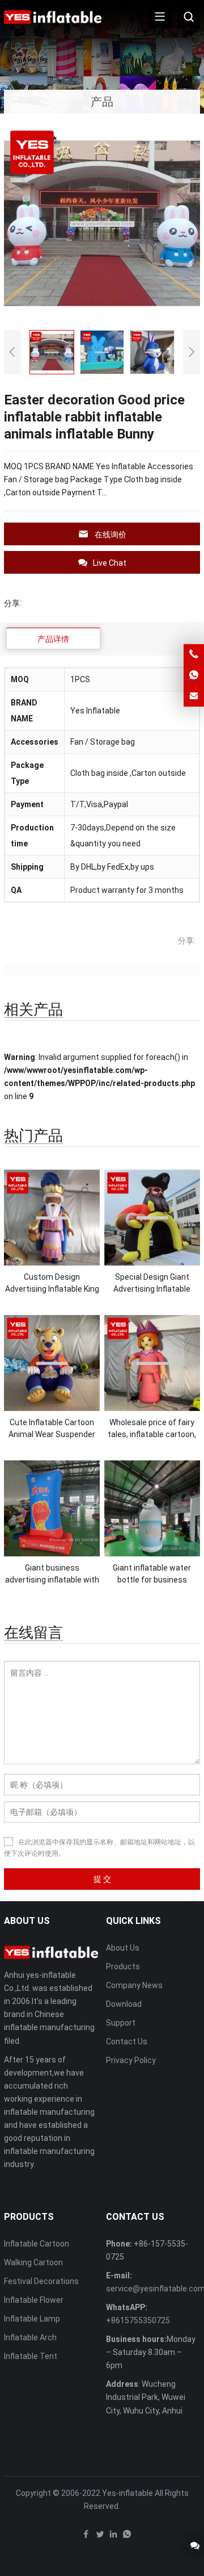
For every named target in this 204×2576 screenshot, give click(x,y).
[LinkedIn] (113, 2537)
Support (121, 2023)
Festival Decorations (41, 2281)
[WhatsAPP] (127, 2537)
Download (124, 2004)
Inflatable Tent (31, 2356)
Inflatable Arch (30, 2337)
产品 (102, 102)
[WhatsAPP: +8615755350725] (194, 675)
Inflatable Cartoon (37, 2244)
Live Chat (110, 563)
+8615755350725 (138, 2320)
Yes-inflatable (127, 2493)
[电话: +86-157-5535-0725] (194, 654)
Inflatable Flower (34, 2300)
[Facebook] (86, 2537)
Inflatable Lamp (32, 2319)
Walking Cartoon (33, 2262)
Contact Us (127, 2041)
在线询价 (110, 535)
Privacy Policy (131, 2060)
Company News (134, 1985)
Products (123, 1967)
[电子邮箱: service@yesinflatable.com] (194, 696)
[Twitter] (100, 2537)
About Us (123, 1948)
